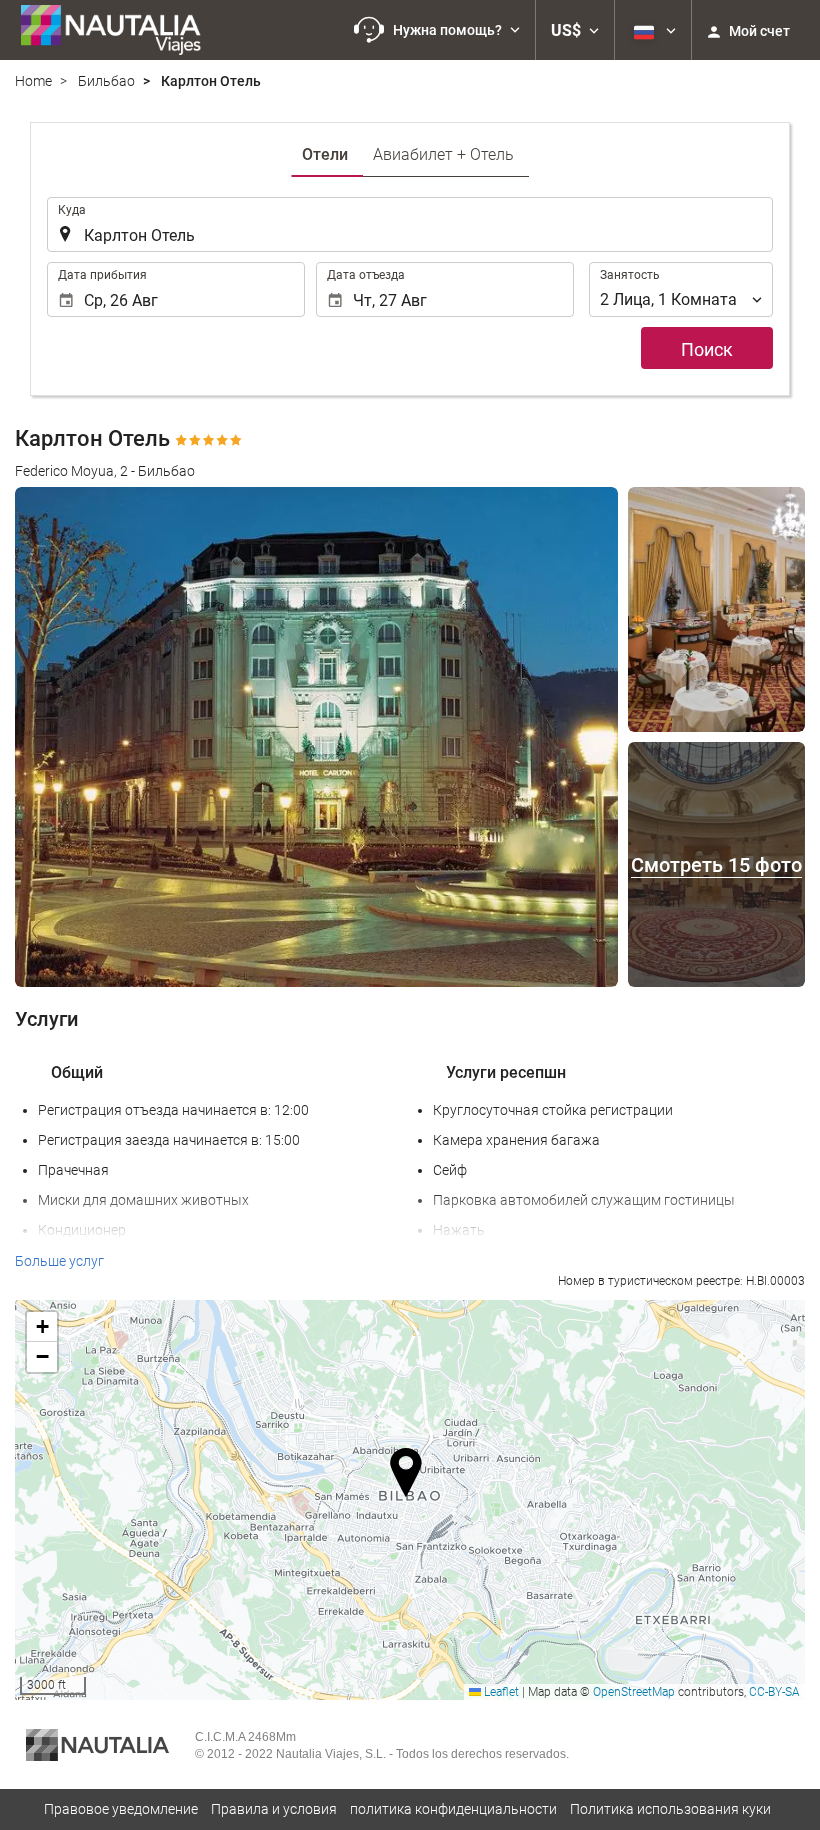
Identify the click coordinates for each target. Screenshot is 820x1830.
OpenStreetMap (634, 1692)
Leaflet (500, 1692)
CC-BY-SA (774, 1692)
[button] (437, 30)
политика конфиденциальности (453, 1809)
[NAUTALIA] (120, 30)
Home (33, 81)
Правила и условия (274, 1809)
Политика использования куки (670, 1809)
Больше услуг (59, 1261)
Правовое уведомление (121, 1809)
